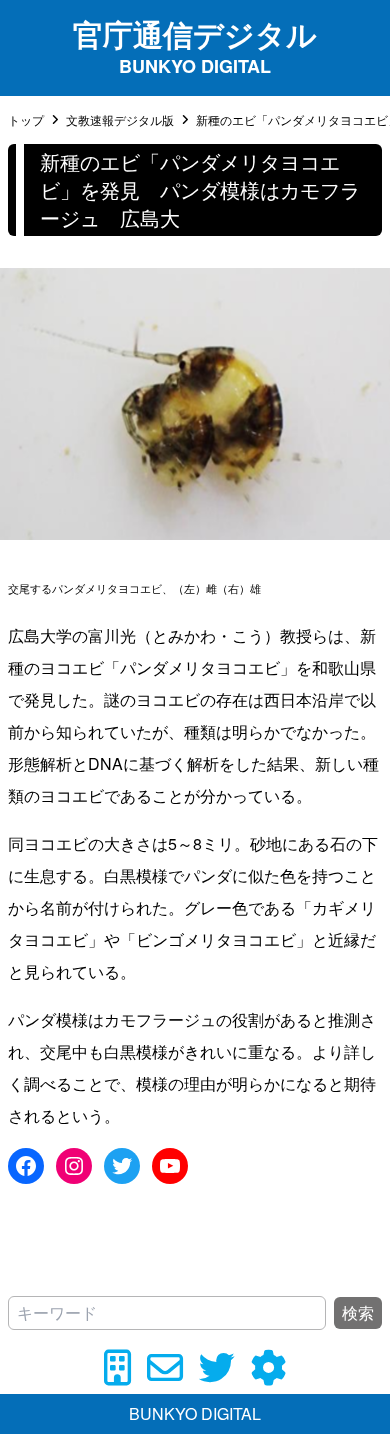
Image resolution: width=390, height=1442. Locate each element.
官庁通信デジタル (195, 33)
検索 (358, 1312)
